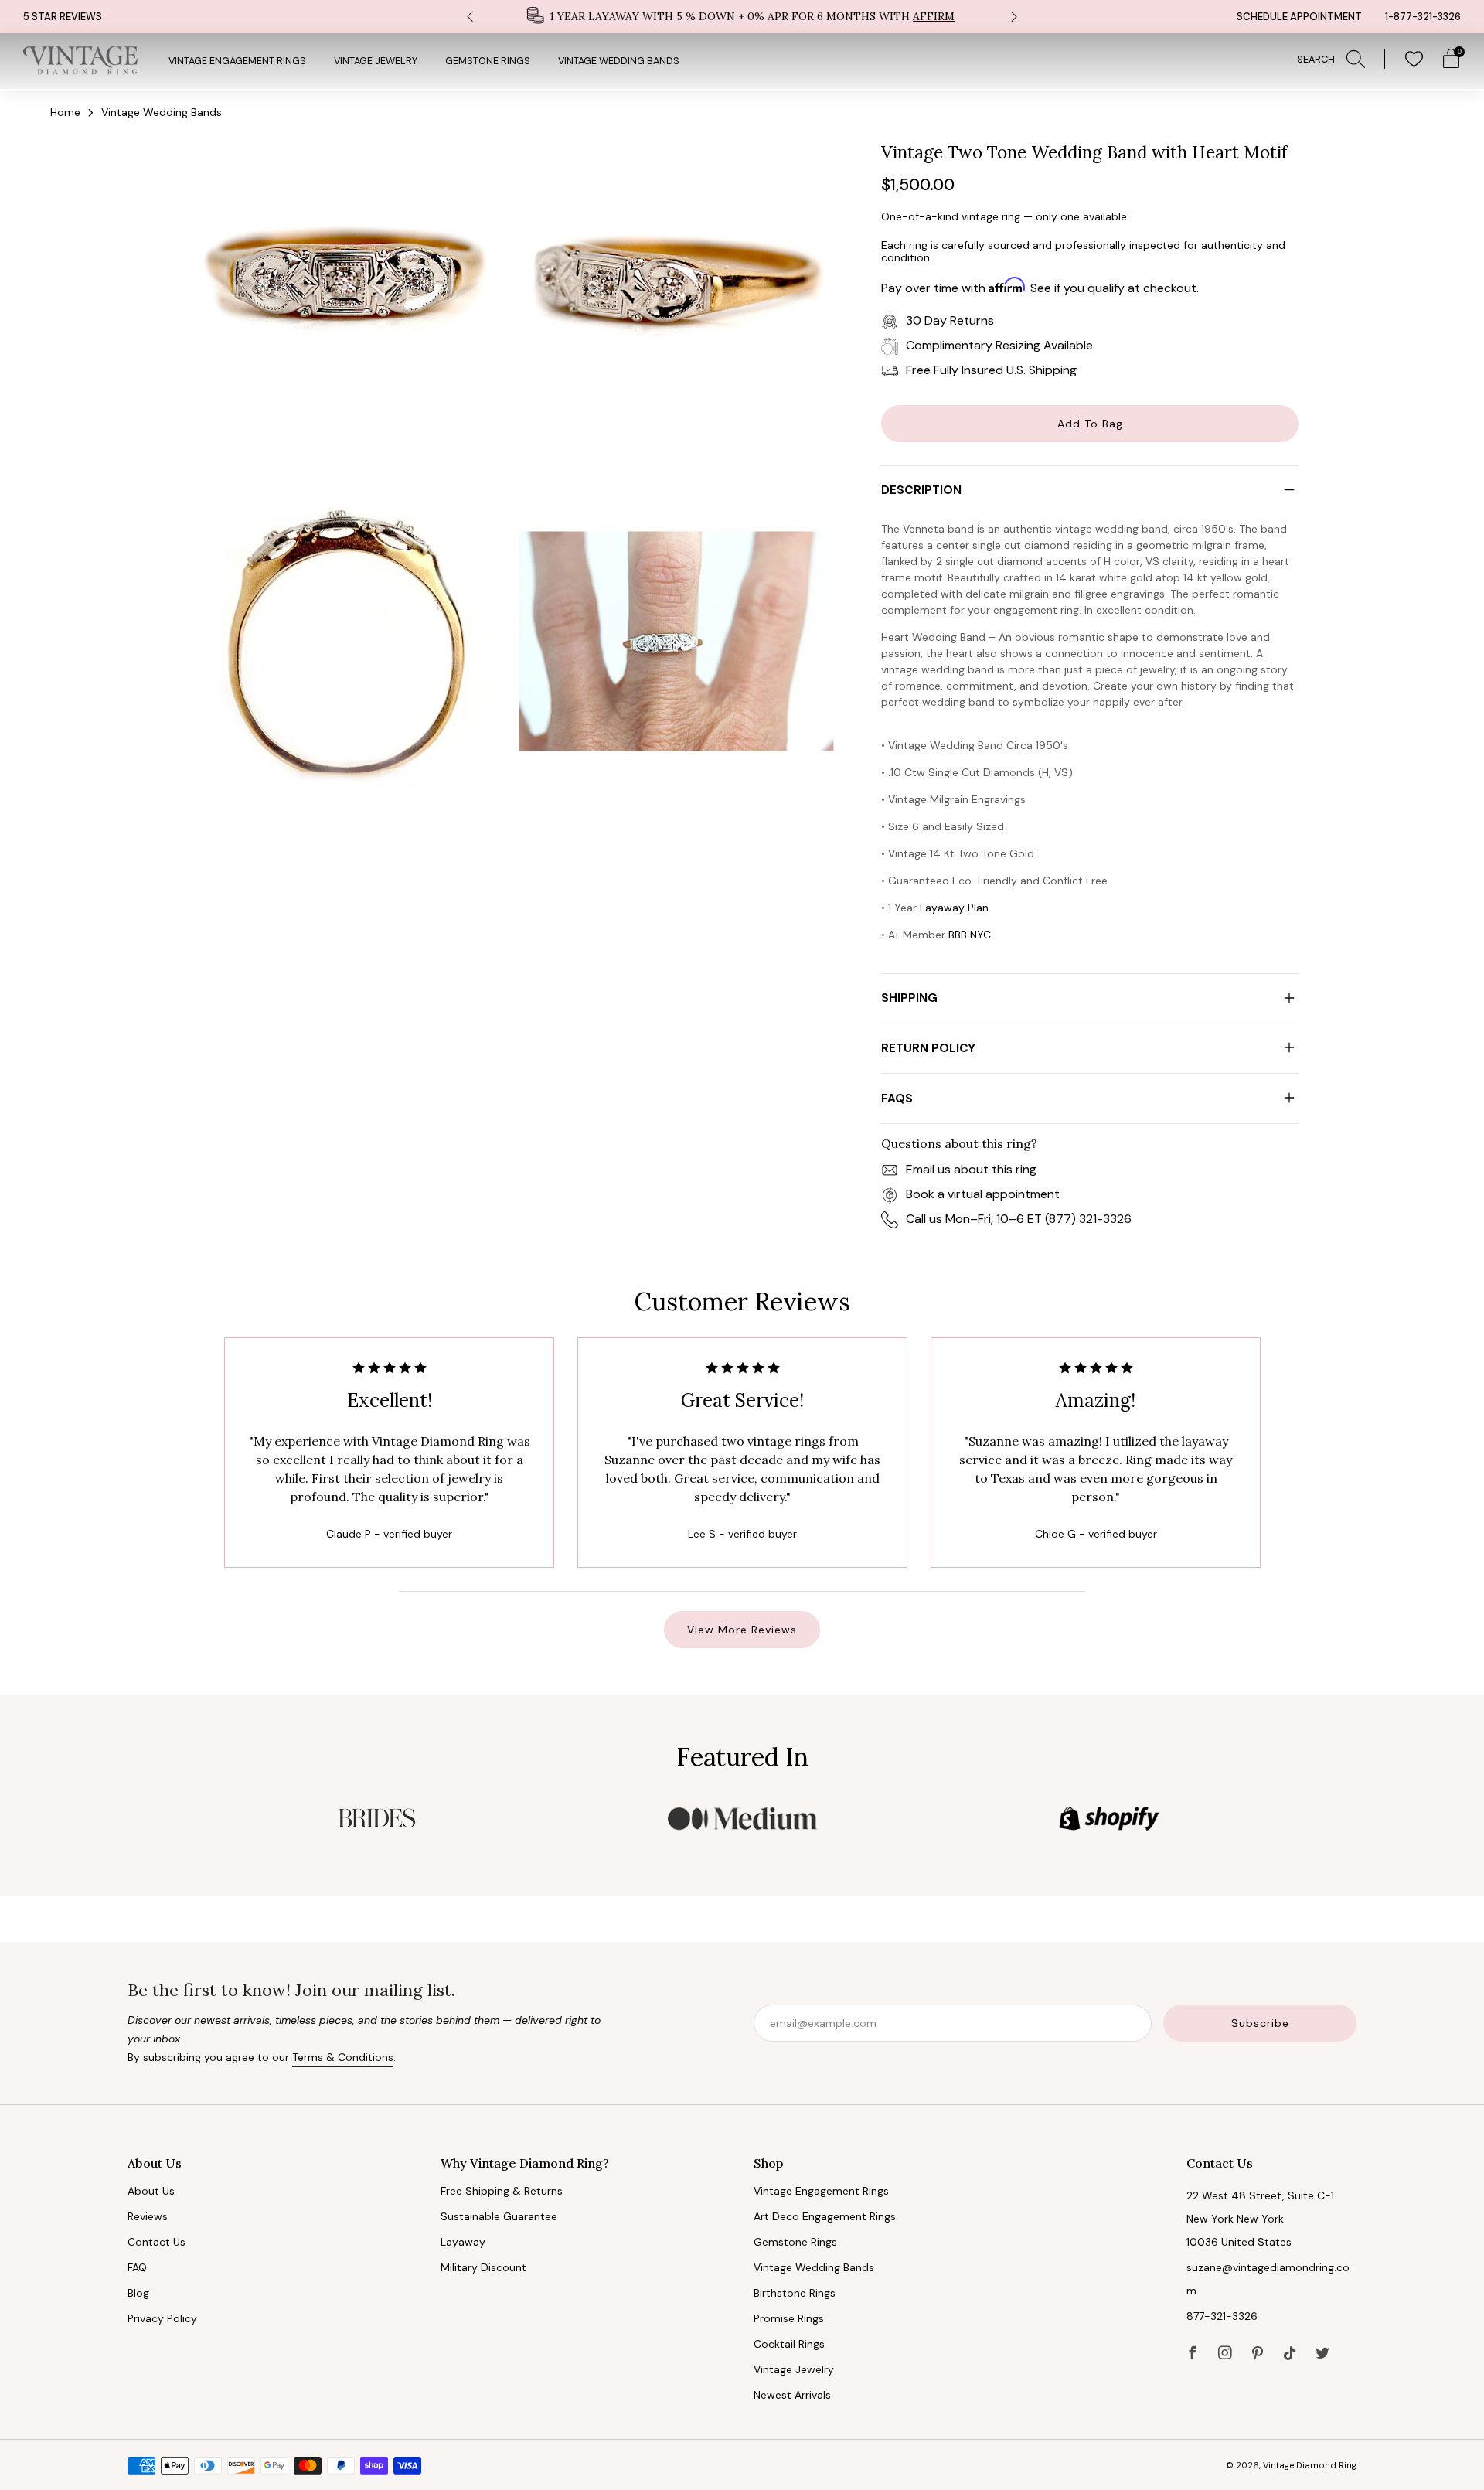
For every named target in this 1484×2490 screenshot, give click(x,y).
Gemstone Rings (488, 61)
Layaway (463, 2242)
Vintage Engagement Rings (237, 61)
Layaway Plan (954, 908)
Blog (138, 2293)
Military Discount (483, 2267)
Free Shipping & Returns (502, 2191)
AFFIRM (934, 16)
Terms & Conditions (343, 2057)
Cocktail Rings (789, 2344)
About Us (151, 2191)
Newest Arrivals (792, 2395)
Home (65, 112)
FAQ (137, 2267)
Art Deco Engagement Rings (825, 2216)
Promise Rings (789, 2318)
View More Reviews (742, 1630)
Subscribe (1260, 2023)
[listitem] (742, 17)
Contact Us (157, 2242)
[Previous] (470, 17)
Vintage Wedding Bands (619, 61)
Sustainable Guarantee (499, 2216)
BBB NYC (970, 935)
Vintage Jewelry (376, 61)
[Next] (1014, 17)
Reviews (148, 2216)
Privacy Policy (162, 2318)
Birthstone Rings (795, 2293)
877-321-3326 (1222, 2316)
